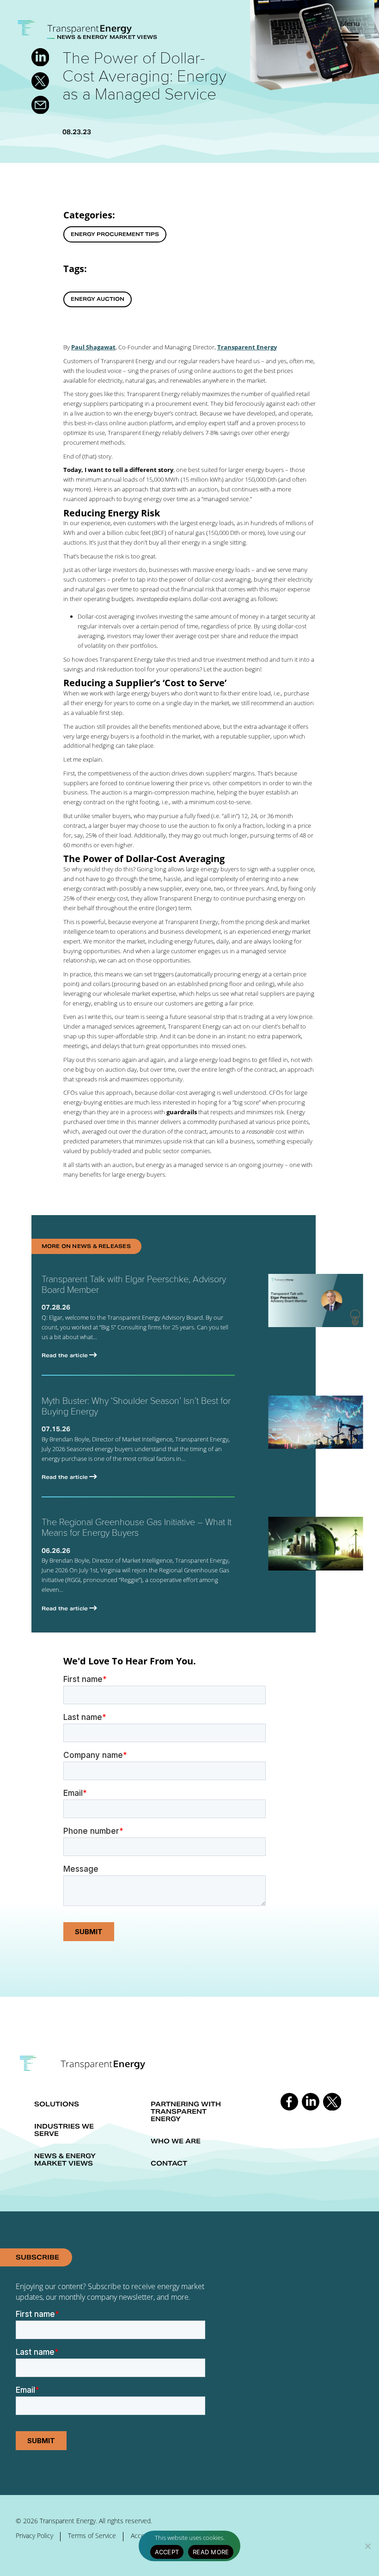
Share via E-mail (40, 105)
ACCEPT (167, 2552)
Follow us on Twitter (332, 2102)
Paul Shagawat (93, 347)
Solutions (57, 2104)
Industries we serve (64, 2130)
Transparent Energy (247, 347)
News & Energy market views (65, 2160)
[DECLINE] (367, 2546)
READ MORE (211, 2552)
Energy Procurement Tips (115, 234)
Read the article (65, 1355)
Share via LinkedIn (40, 57)
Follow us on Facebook (289, 2102)
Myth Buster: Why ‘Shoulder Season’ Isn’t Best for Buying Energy (136, 1406)
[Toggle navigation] (349, 37)
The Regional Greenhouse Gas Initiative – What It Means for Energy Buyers (137, 1527)
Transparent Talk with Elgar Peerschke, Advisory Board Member (134, 1284)
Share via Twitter (40, 81)
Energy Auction (98, 299)
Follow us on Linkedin (311, 2102)
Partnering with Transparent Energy (186, 2111)
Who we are (176, 2141)
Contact (169, 2163)
